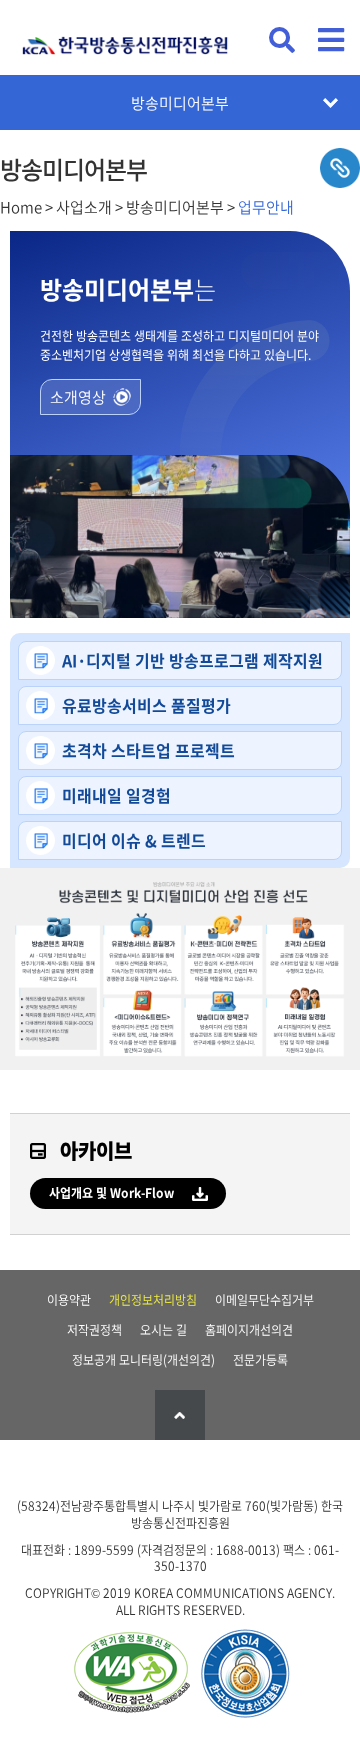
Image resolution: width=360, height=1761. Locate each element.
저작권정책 (94, 1330)
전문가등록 (260, 1360)
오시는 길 (163, 1330)
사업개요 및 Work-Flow (111, 1193)
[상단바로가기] (180, 1415)
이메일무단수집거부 (264, 1300)
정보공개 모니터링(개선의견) (143, 1360)
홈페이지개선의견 (249, 1330)
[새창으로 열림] (131, 1674)
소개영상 (78, 397)
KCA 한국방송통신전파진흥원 (125, 37)
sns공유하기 (340, 168)
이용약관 (69, 1300)
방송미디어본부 (180, 103)
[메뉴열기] (331, 40)
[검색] (282, 40)
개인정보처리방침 (153, 1300)
